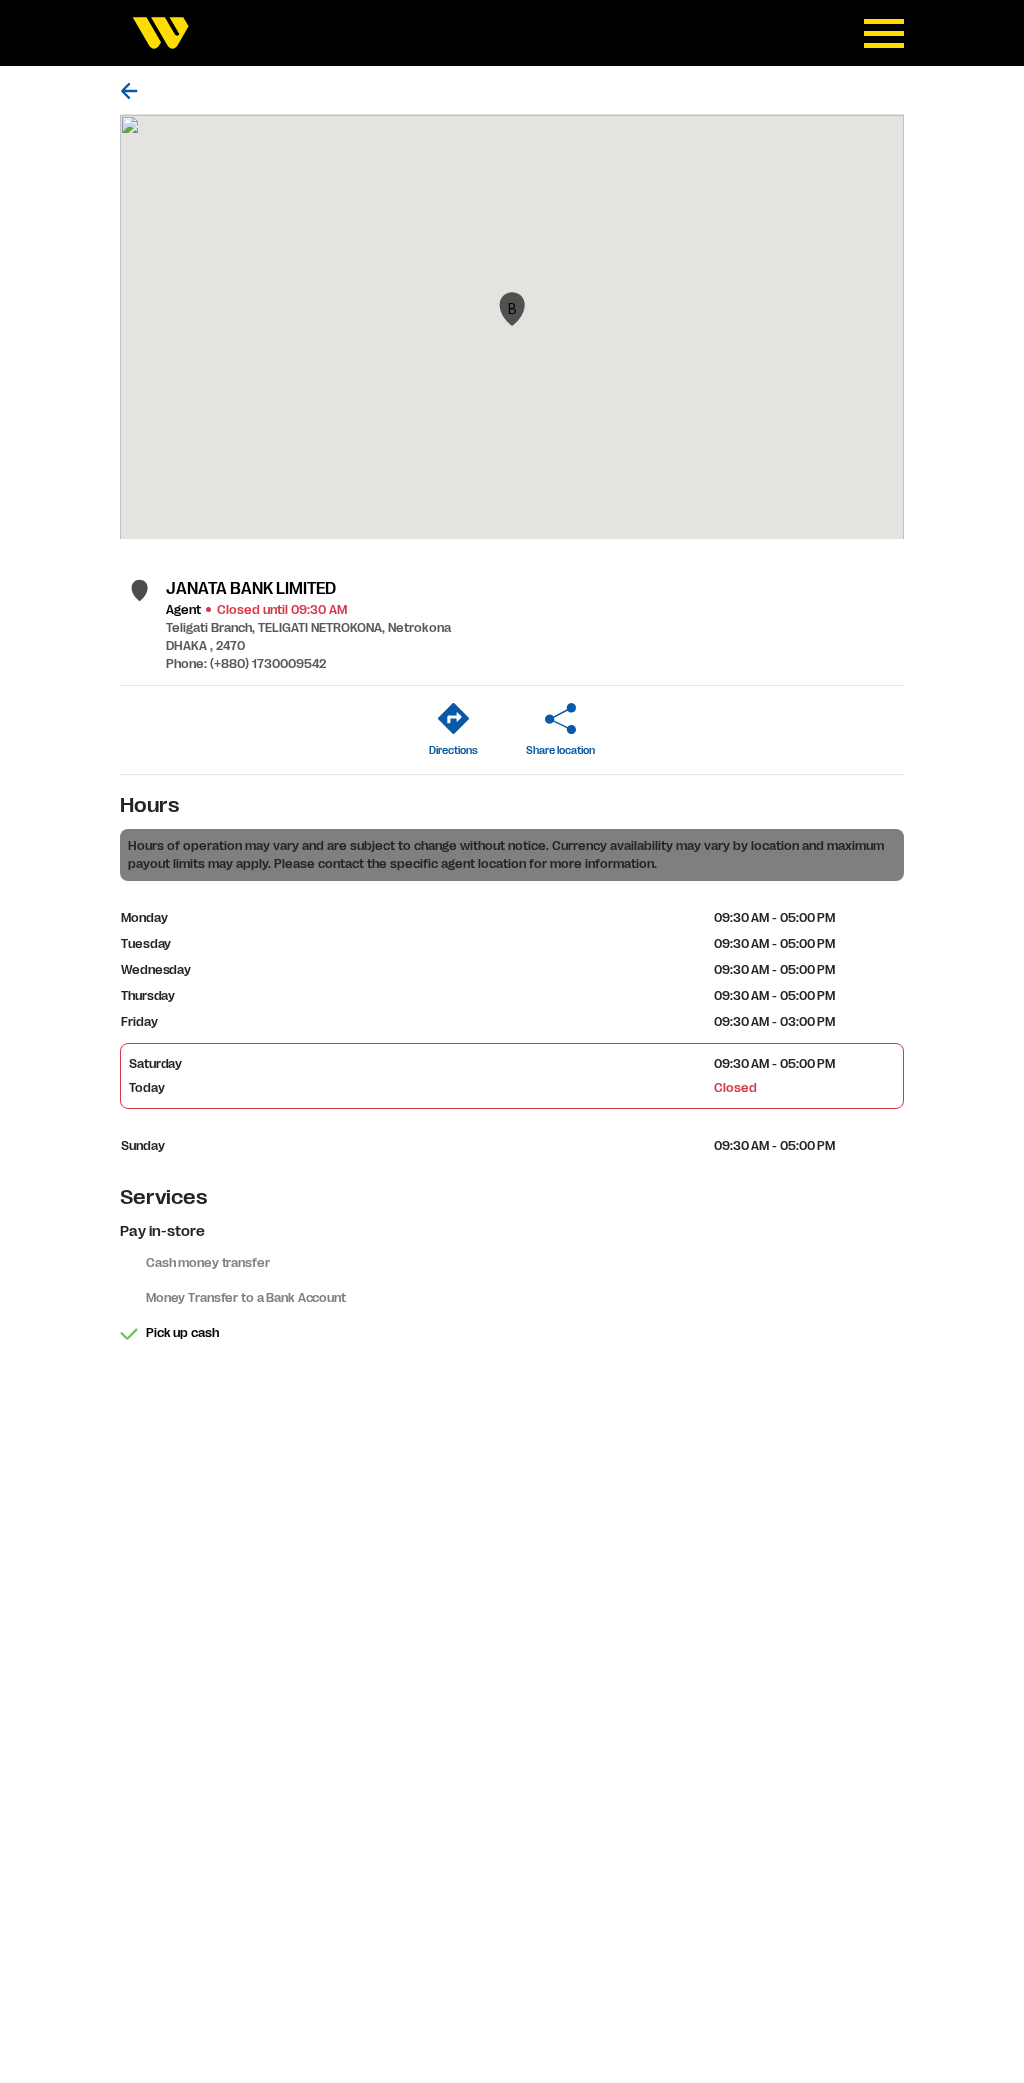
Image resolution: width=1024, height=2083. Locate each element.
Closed (735, 1088)
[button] (512, 309)
